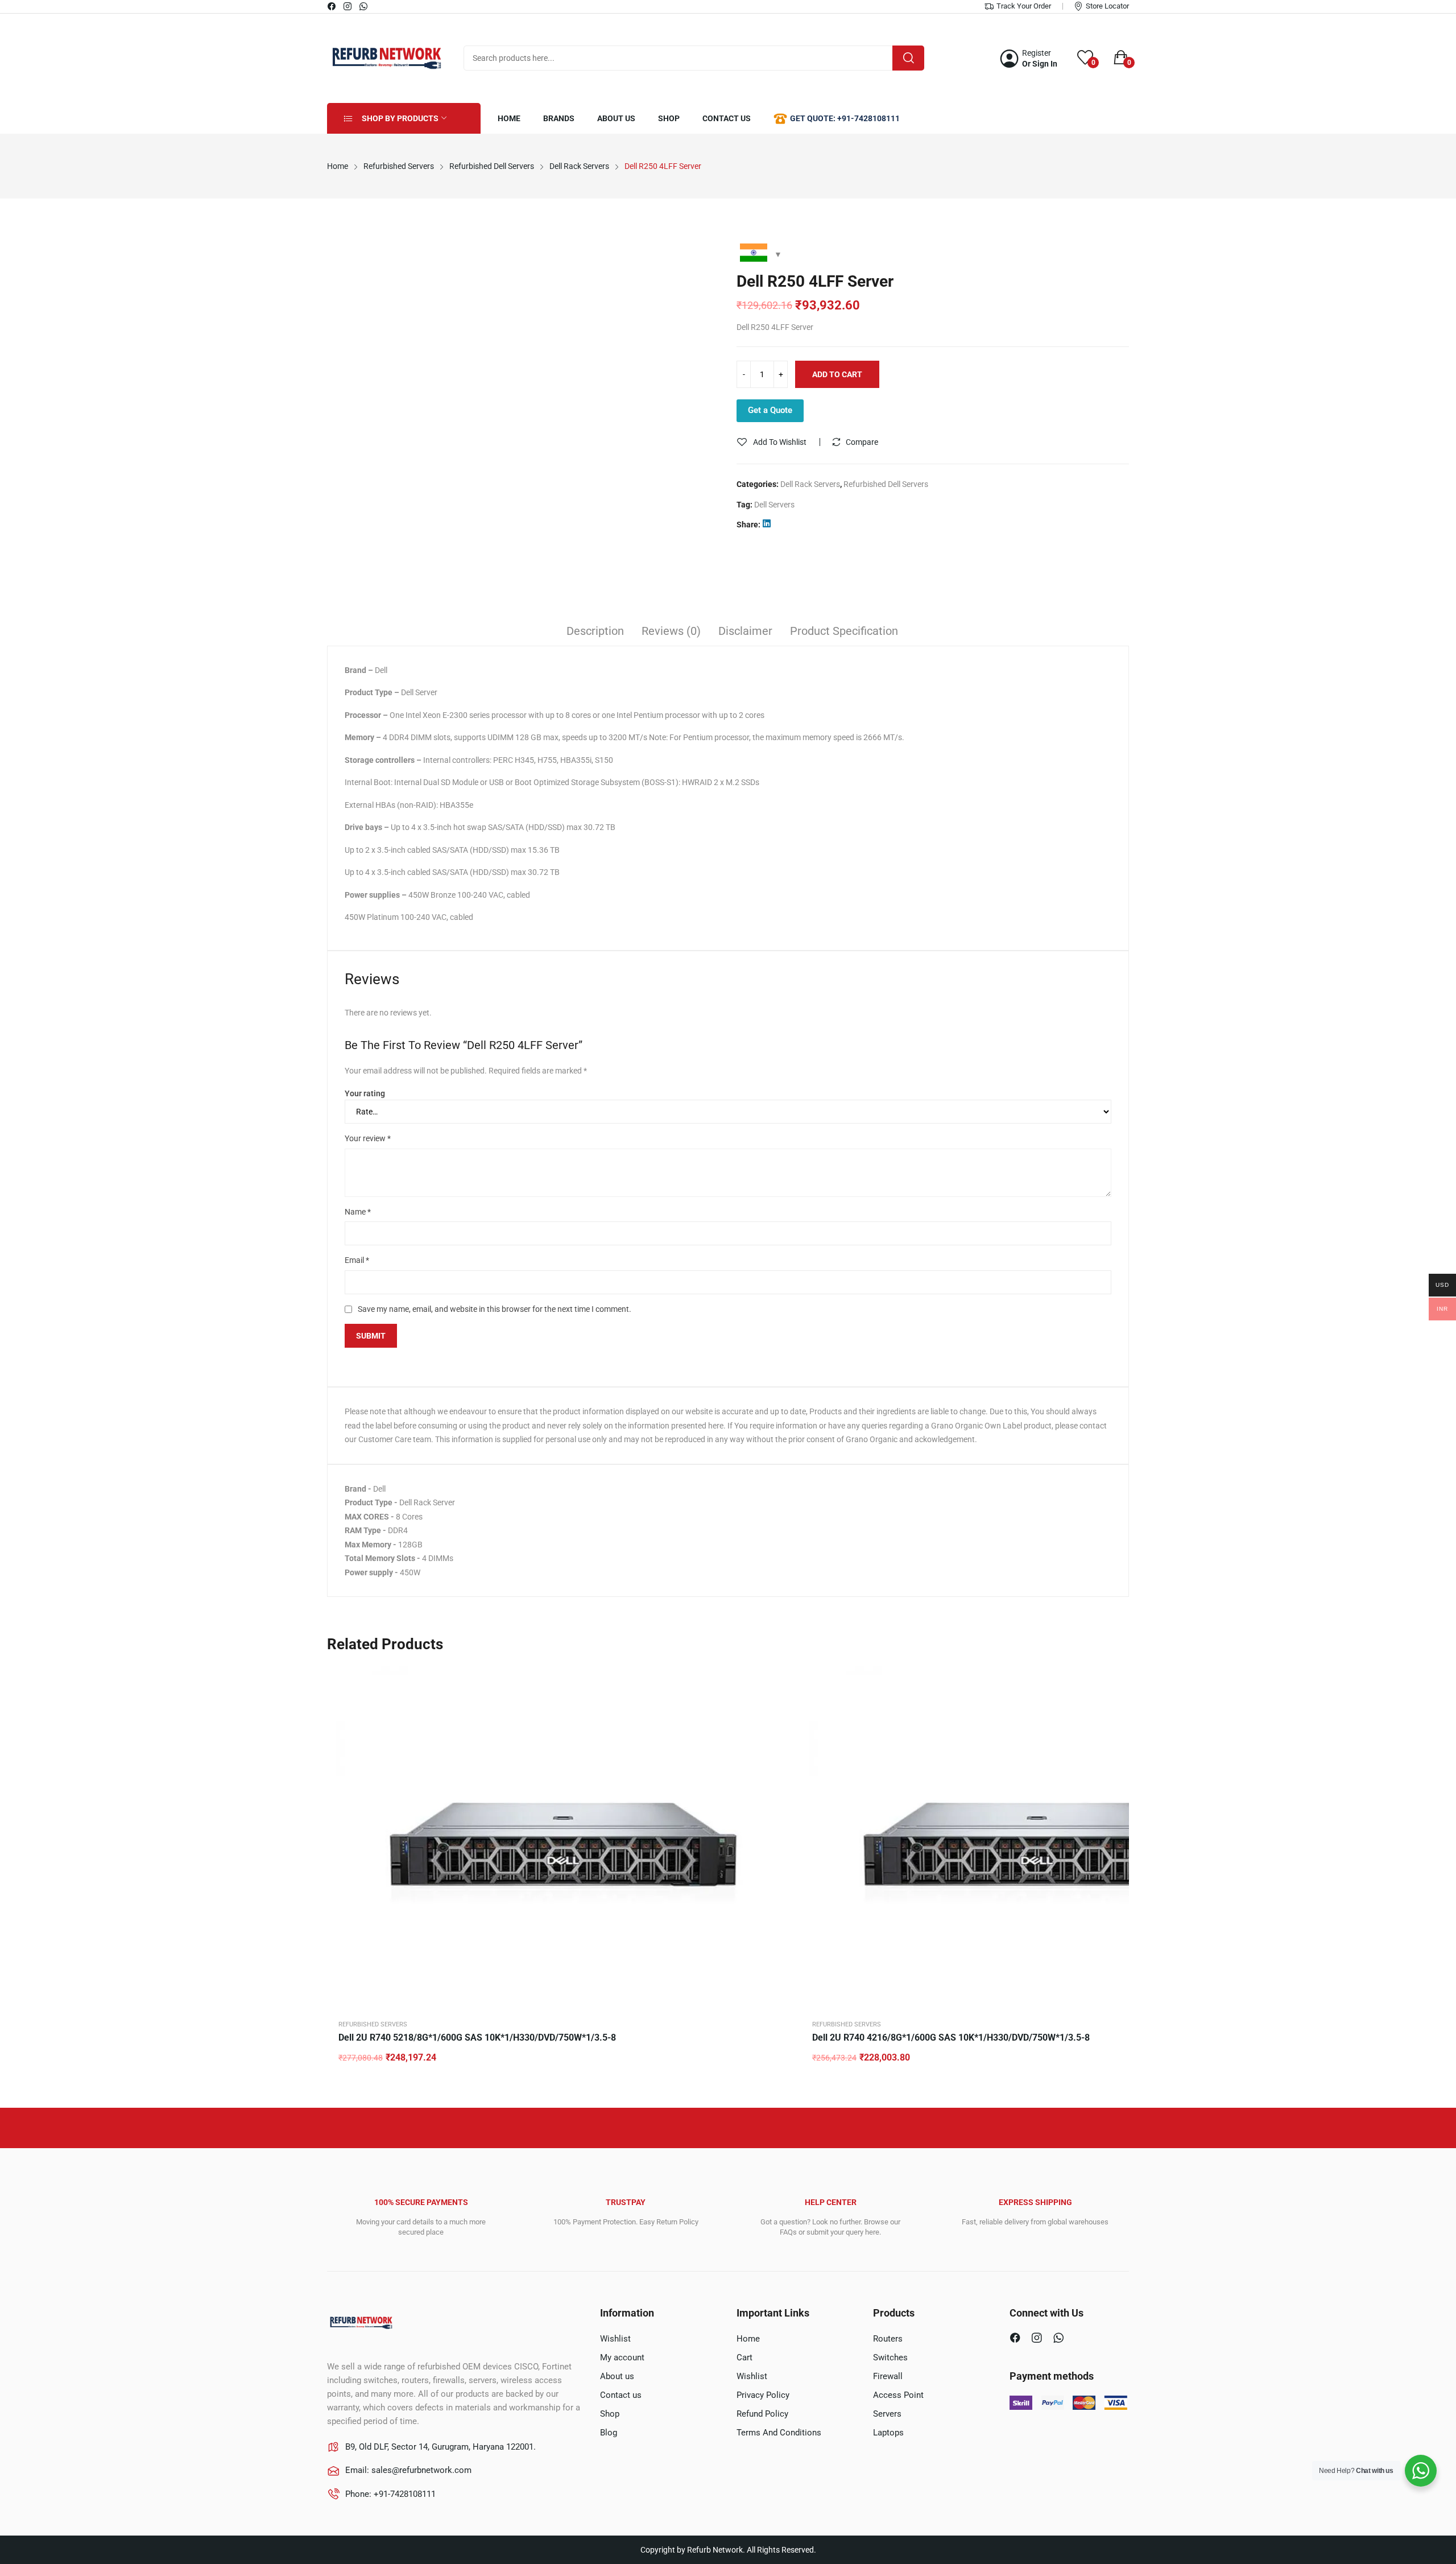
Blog (609, 2433)
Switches (890, 2357)
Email (357, 1260)
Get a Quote (770, 410)
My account (622, 2357)
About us (617, 2376)
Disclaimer (745, 631)
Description (595, 631)
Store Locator (1107, 6)
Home (748, 2339)
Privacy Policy (763, 2395)
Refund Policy (762, 2414)
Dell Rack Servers (810, 484)
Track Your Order (1024, 6)
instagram (348, 6)
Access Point (898, 2395)
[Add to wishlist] (779, 1706)
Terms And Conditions (779, 2433)
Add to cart (837, 374)
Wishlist (615, 2339)
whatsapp (364, 6)
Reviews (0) (671, 631)
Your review (368, 1138)
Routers (888, 2339)
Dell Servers (774, 505)
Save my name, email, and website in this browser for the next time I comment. (495, 1309)
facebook (332, 6)
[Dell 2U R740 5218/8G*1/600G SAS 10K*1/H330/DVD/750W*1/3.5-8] (563, 1837)
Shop (610, 2414)
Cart (744, 2357)
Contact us (621, 2395)
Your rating (365, 1093)
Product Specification (844, 631)
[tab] (595, 633)
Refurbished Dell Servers (886, 484)
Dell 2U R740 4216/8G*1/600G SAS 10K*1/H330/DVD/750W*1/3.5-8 (951, 2037)
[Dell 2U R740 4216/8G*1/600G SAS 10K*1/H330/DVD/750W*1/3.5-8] (1037, 1837)
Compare (862, 442)
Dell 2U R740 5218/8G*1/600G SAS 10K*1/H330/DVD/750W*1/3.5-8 (477, 2037)
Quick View (779, 1678)
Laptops (888, 2433)
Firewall (888, 2376)
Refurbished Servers (373, 2024)
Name (358, 1212)
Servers (887, 2414)
